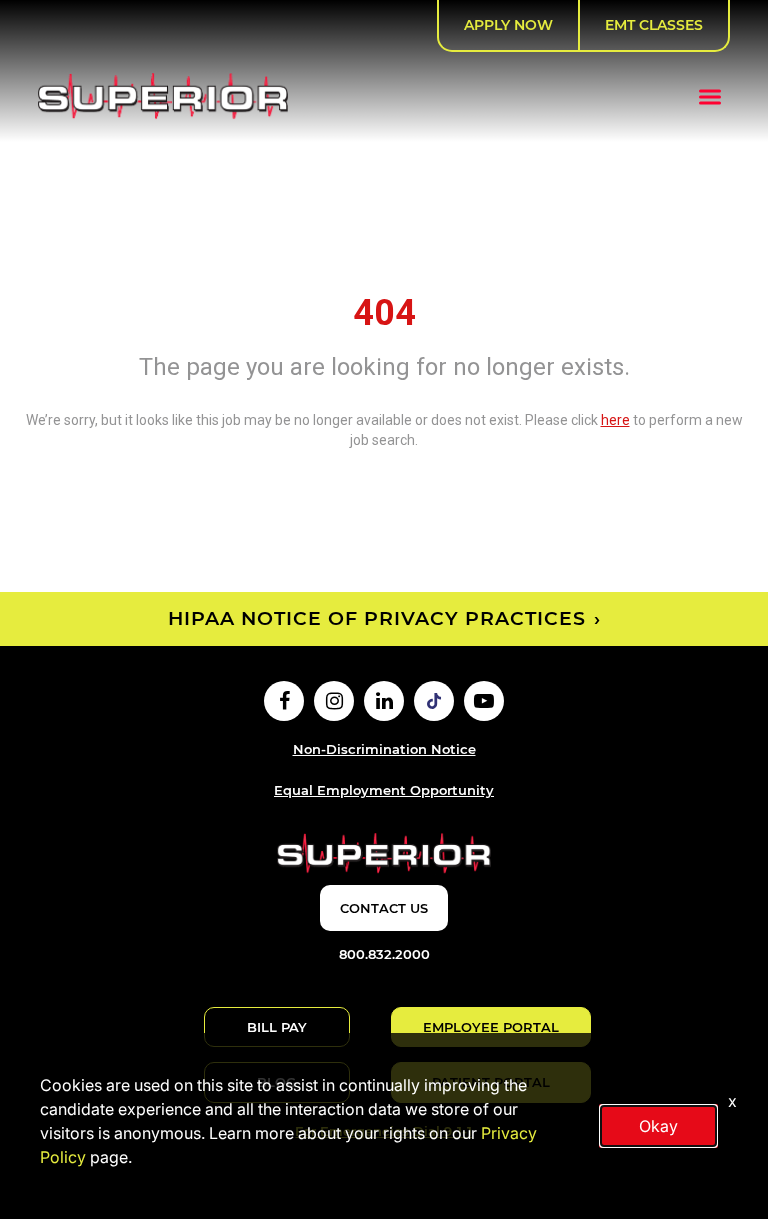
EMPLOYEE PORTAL (491, 1027)
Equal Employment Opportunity (384, 790)
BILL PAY (277, 1027)
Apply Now (508, 25)
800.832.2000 (384, 954)
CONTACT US (384, 908)
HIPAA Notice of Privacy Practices (377, 618)
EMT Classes (654, 25)
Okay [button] (658, 1126)
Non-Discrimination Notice (384, 749)
